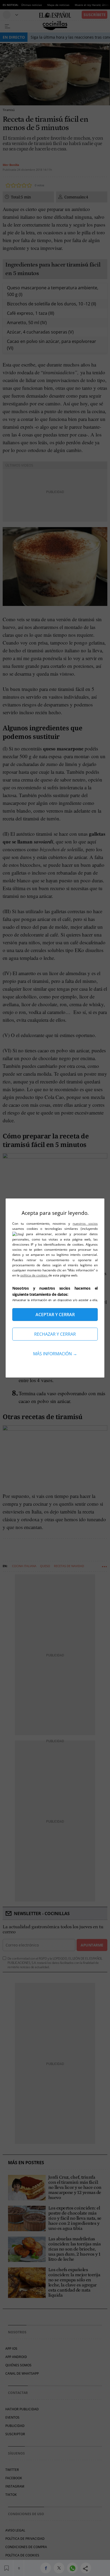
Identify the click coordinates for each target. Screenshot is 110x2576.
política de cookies (34, 1275)
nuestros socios (85, 1224)
